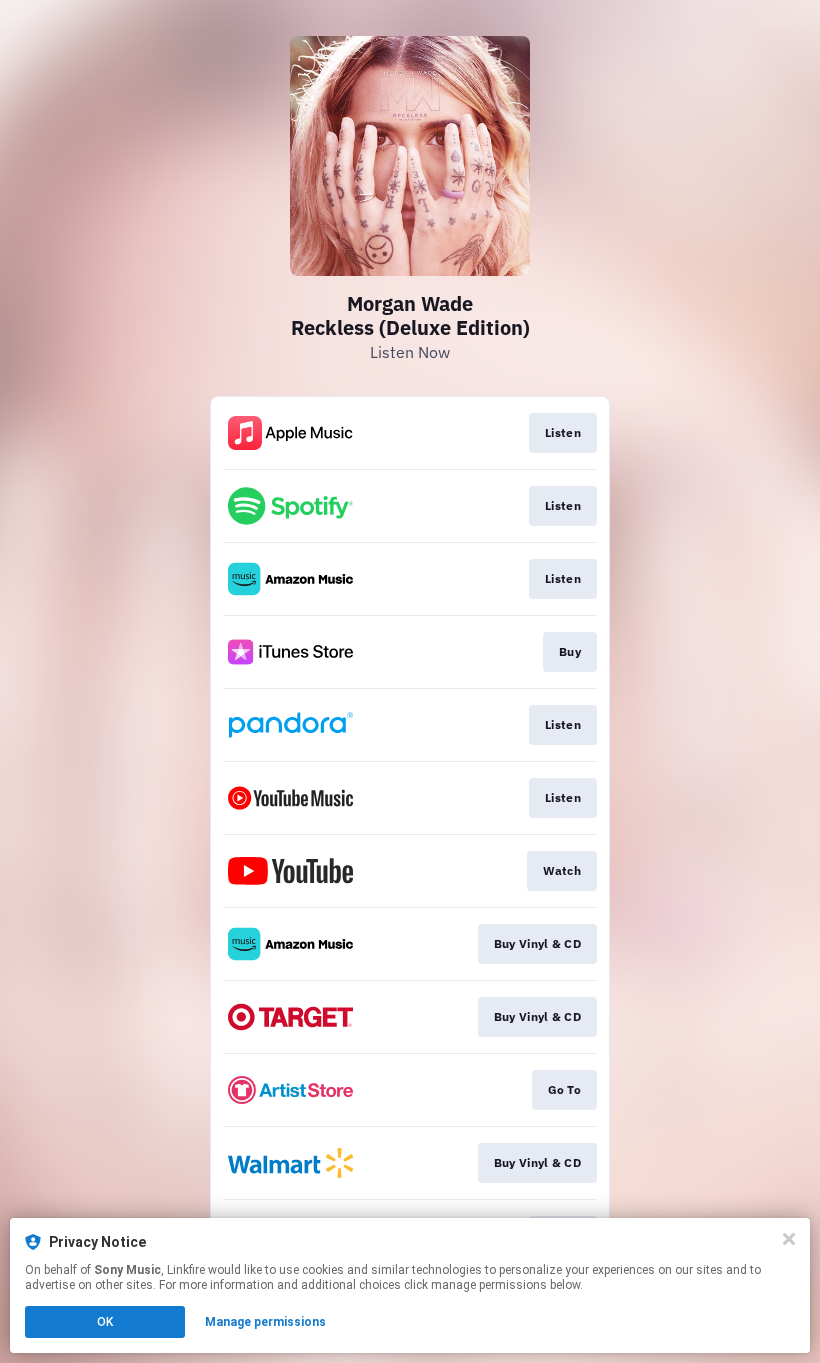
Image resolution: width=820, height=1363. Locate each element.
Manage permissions (265, 1322)
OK (105, 1322)
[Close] (789, 1239)
